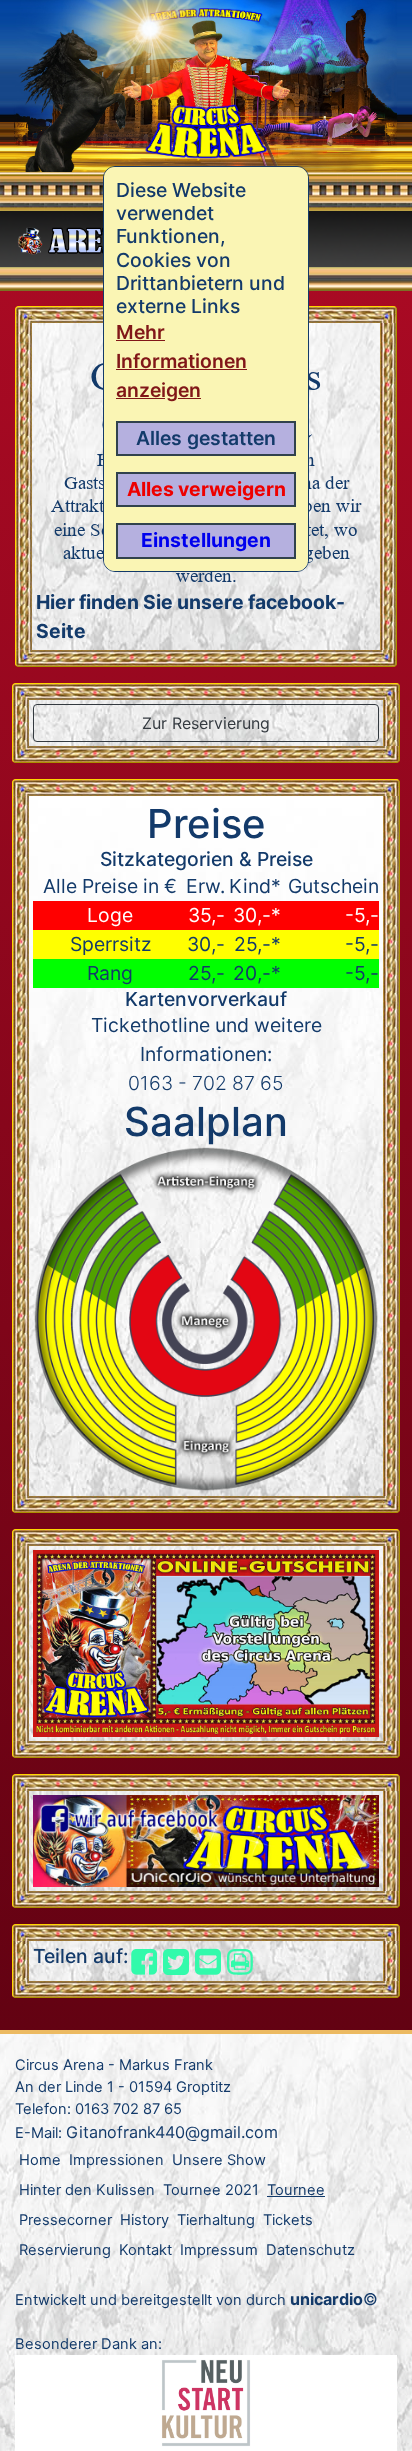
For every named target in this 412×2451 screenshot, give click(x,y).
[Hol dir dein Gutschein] (206, 1642)
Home (40, 2160)
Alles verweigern (206, 489)
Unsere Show (219, 2160)
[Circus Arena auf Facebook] (206, 1839)
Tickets (288, 2220)
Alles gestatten (206, 438)
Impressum (219, 2250)
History (144, 2220)
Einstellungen (206, 540)
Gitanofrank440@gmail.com (172, 2132)
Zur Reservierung (206, 723)
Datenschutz (310, 2250)
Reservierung (65, 2250)
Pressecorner (65, 2220)
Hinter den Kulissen (87, 2190)
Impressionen (116, 2160)
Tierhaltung (216, 2220)
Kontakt (145, 2250)
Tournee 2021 (211, 2190)
